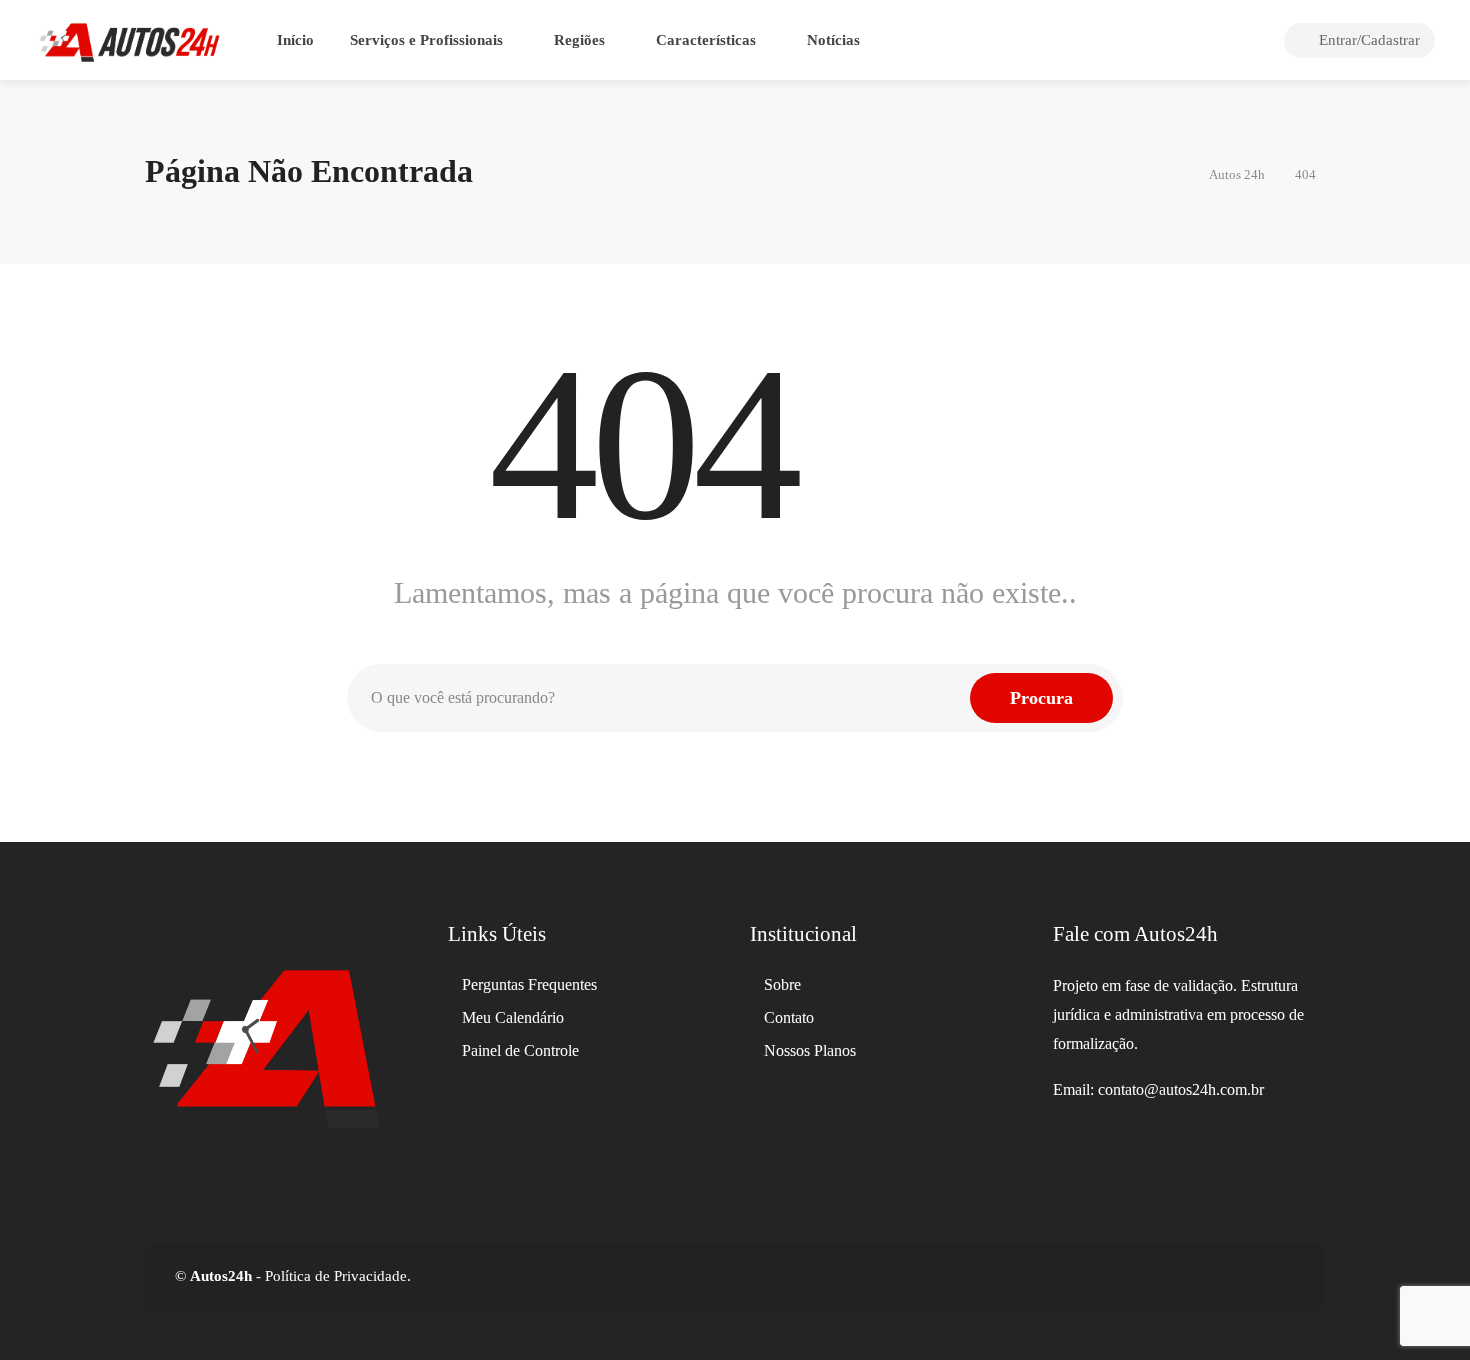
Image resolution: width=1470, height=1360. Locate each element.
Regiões (579, 40)
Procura (1041, 698)
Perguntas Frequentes (529, 984)
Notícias (833, 40)
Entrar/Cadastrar (1367, 40)
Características (706, 40)
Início (295, 40)
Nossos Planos (810, 1050)
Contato (789, 1017)
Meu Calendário (513, 1017)
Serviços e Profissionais (426, 40)
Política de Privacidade (334, 1276)
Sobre (782, 984)
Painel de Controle (520, 1050)
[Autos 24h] (129, 40)
